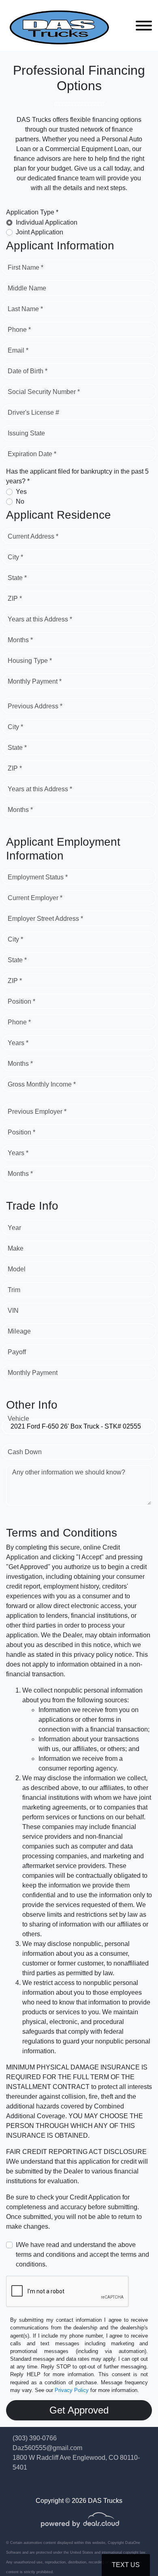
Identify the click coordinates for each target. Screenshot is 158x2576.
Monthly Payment (33, 1373)
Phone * (19, 330)
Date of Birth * (28, 371)
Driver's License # (33, 412)
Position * (21, 1001)
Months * (20, 640)
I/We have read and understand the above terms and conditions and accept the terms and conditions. (82, 2255)
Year (14, 1228)
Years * (18, 1043)
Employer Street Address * (45, 919)
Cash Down (25, 1452)
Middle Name (27, 288)
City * (15, 557)
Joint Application (39, 232)
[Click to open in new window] (80, 2525)
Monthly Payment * (35, 681)
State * (17, 578)
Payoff (17, 1352)
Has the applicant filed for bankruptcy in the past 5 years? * (77, 476)
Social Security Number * (44, 392)
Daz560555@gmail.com (47, 2448)
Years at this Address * (40, 619)
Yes (21, 492)
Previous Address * (35, 706)
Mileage (19, 1331)
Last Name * (25, 309)
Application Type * (32, 212)
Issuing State (26, 433)
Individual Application (47, 222)
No (20, 501)
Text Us (126, 2565)
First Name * (26, 267)
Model (17, 1269)
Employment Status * (38, 877)
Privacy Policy (72, 2390)
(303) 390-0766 (35, 2438)
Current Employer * (35, 898)
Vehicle (18, 1419)
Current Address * (33, 536)
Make (16, 1248)
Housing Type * (30, 661)
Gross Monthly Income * (42, 1084)
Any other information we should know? (69, 1472)
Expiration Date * (32, 454)
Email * (18, 350)
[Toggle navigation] (144, 25)
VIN (13, 1311)
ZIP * (15, 599)
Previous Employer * (37, 1112)
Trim (14, 1290)
